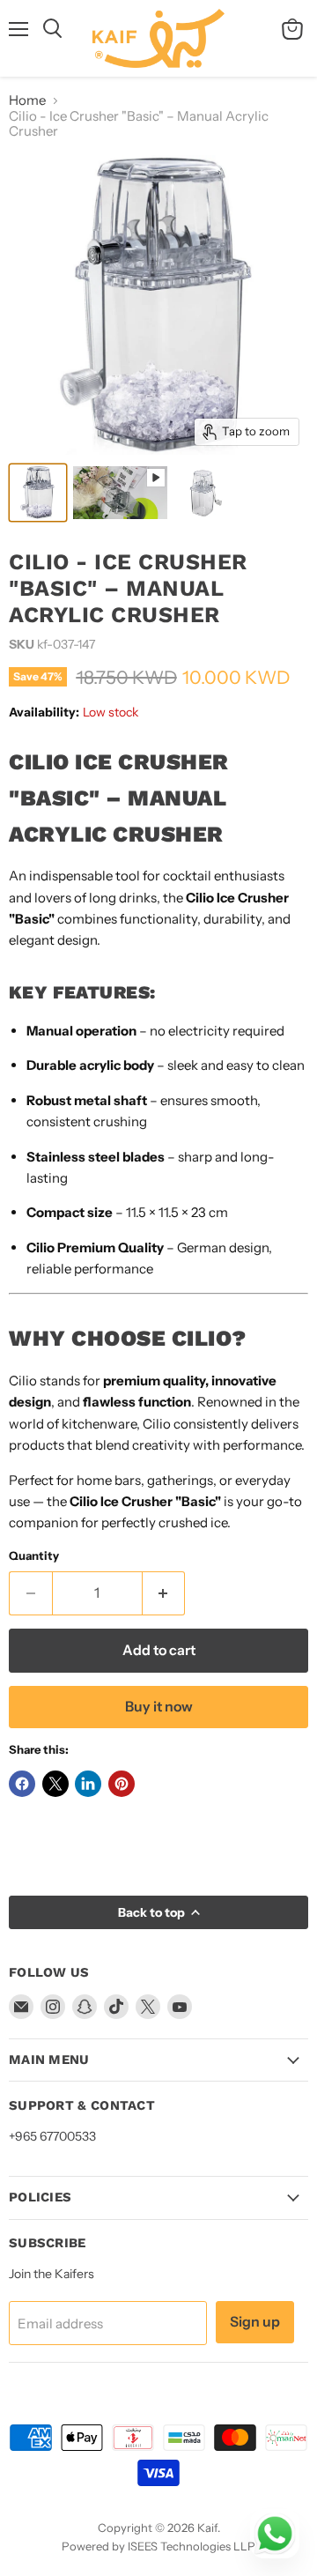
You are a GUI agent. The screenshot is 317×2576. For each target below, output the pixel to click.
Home (27, 100)
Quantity (34, 1556)
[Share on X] (55, 1784)
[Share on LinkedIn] (88, 1784)
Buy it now (159, 1707)
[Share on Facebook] (22, 1784)
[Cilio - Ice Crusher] (38, 493)
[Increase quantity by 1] (164, 1593)
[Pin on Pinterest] (122, 1784)
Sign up (255, 2322)
